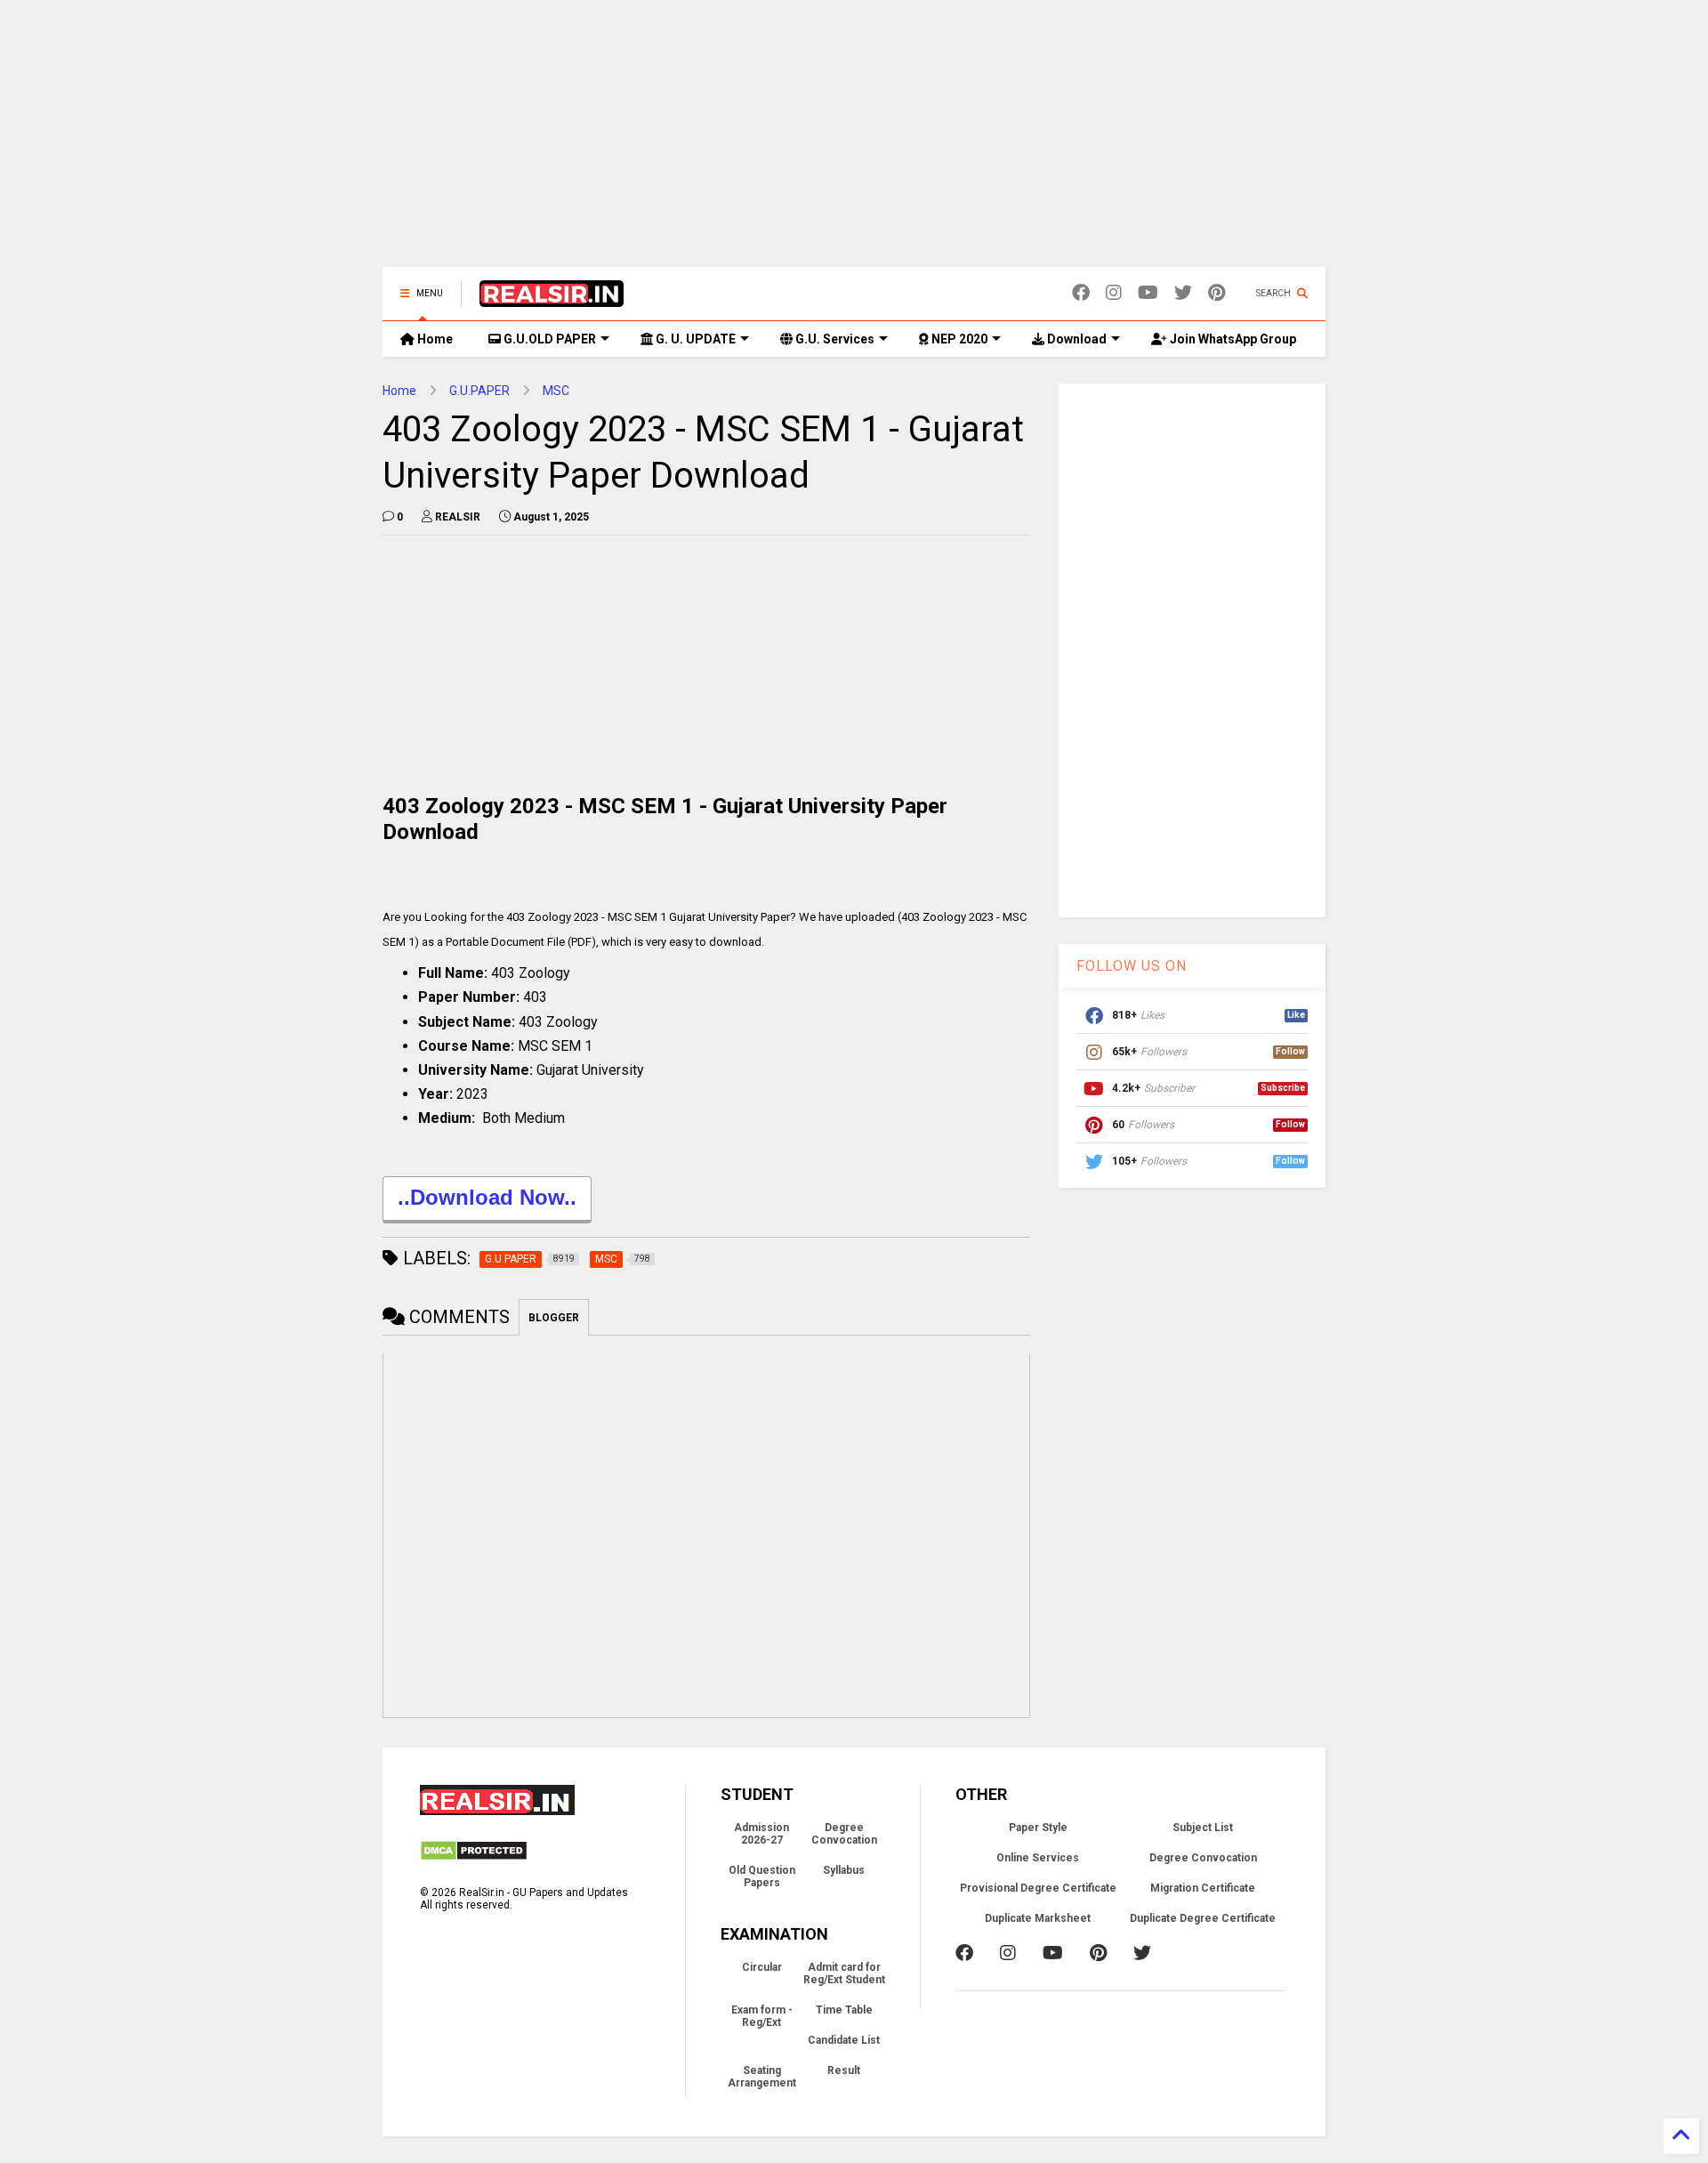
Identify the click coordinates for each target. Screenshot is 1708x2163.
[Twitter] (1183, 293)
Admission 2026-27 (761, 1834)
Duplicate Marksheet (1038, 1918)
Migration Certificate (1203, 1888)
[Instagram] (1114, 293)
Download (1076, 339)
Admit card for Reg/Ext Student (844, 1973)
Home (434, 339)
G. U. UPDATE (694, 339)
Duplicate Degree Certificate (1203, 1918)
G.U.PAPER (479, 391)
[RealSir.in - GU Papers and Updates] (552, 299)
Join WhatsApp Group (1232, 339)
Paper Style (1038, 1828)
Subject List (1203, 1828)
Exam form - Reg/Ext (762, 2016)
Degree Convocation (844, 1834)
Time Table (844, 2010)
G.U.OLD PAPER (548, 339)
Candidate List (844, 2040)
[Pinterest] (1217, 293)
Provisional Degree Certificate (1038, 1888)
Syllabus (844, 1870)
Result (844, 2070)
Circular (762, 1967)
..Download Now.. (487, 1197)
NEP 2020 (958, 339)
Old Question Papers (762, 1876)
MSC (556, 391)
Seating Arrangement (762, 2077)
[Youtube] (1148, 293)
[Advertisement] (854, 142)
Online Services (1038, 1858)
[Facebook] (1081, 293)
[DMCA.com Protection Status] (474, 1858)
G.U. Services (834, 339)
